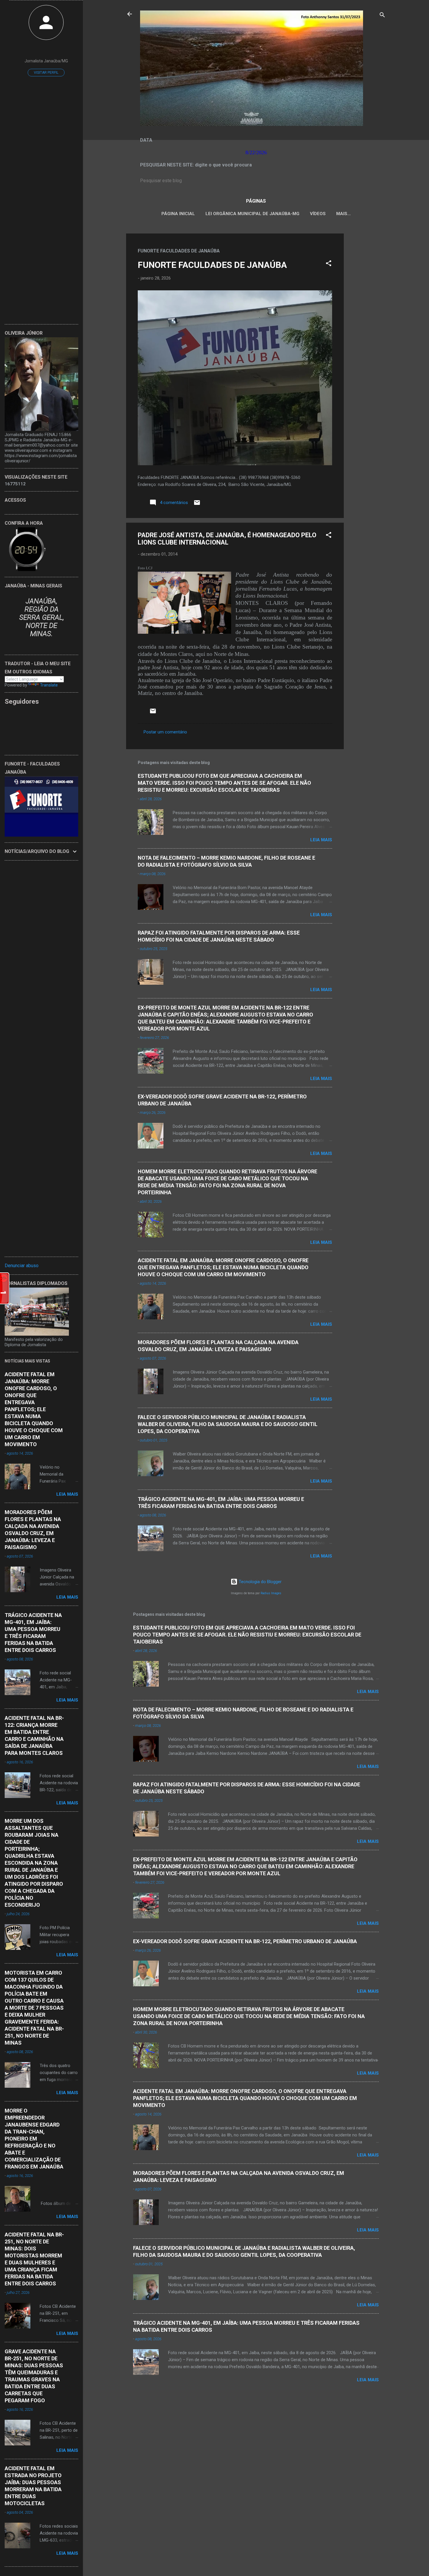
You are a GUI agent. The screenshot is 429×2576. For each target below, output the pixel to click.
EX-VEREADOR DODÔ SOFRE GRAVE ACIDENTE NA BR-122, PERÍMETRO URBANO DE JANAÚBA (245, 1941)
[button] (329, 264)
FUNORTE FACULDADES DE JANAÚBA (212, 265)
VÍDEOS (318, 214)
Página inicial (178, 214)
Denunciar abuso (22, 1266)
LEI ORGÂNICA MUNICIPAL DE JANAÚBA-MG (252, 214)
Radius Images (271, 1593)
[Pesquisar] (382, 16)
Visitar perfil (46, 73)
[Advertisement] (367, 321)
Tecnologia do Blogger (260, 1582)
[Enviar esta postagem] (197, 505)
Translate (49, 685)
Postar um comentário (165, 732)
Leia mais (321, 840)
